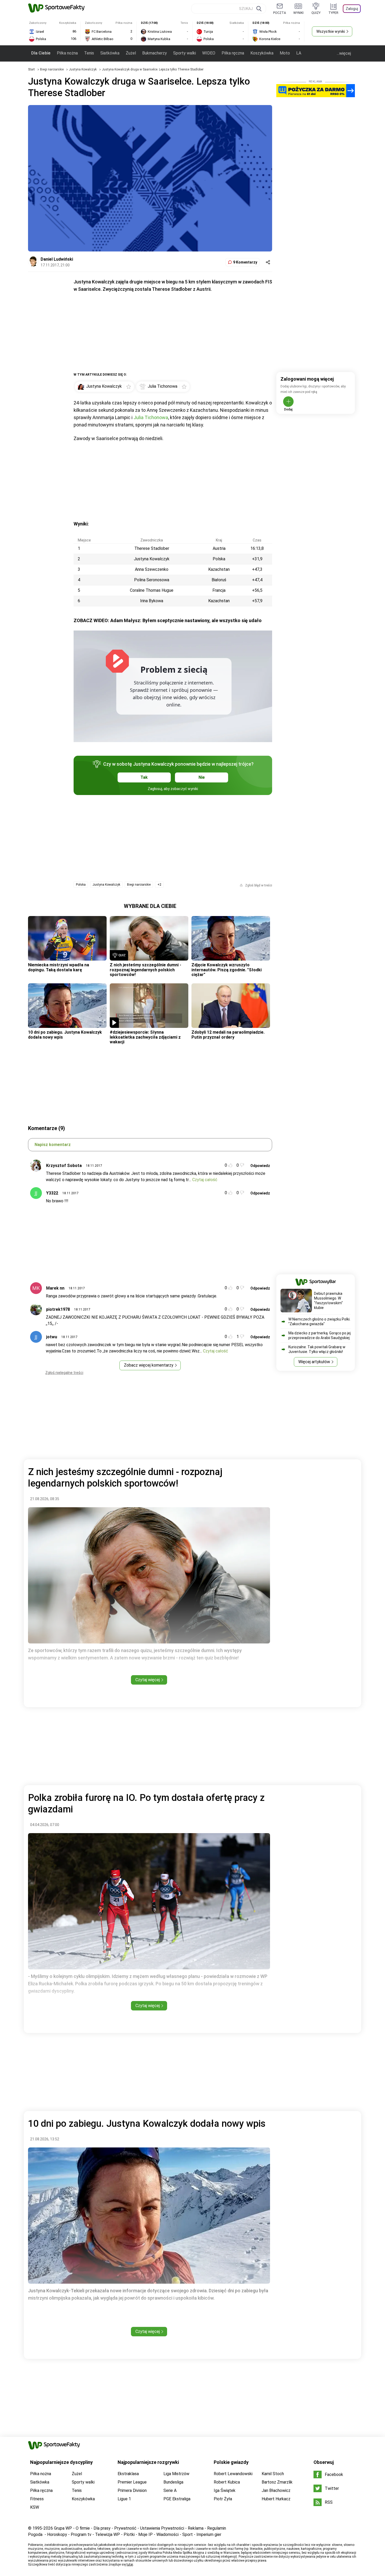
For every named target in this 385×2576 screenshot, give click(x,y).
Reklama (196, 2528)
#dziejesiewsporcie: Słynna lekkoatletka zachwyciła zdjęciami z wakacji (145, 1037)
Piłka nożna (67, 53)
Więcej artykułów (314, 1362)
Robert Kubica (227, 2482)
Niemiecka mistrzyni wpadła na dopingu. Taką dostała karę (59, 967)
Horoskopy (57, 2534)
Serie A (170, 2490)
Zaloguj (352, 9)
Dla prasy (102, 2528)
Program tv (81, 2534)
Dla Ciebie (41, 53)
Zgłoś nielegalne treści (64, 1373)
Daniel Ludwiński (57, 259)
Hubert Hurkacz (276, 2499)
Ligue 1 (124, 2499)
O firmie (83, 2528)
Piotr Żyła (223, 2499)
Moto (285, 53)
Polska (81, 885)
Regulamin (217, 2528)
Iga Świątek (225, 2490)
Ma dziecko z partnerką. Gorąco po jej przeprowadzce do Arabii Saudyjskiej (320, 1335)
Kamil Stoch (273, 2474)
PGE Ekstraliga (177, 2499)
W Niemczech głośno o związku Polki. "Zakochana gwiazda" (319, 1322)
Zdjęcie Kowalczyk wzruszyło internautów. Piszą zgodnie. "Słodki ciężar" (227, 970)
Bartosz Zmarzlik (277, 2482)
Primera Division (132, 2490)
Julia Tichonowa (151, 417)
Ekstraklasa (128, 2474)
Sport (188, 2534)
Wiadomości (167, 2534)
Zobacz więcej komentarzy (149, 1365)
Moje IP (145, 2534)
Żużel (131, 53)
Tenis (89, 53)
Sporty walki (185, 53)
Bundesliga (173, 2482)
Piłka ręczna (233, 53)
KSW (35, 2507)
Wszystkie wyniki (331, 31)
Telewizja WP (108, 2534)
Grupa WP (63, 2528)
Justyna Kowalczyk (83, 69)
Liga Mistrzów (176, 2474)
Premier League (132, 2482)
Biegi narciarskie (52, 69)
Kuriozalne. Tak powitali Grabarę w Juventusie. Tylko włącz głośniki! (317, 1349)
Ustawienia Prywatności (162, 2528)
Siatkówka (110, 53)
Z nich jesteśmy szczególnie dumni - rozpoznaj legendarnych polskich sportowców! (145, 970)
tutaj (130, 2564)
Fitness (37, 2499)
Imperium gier (209, 2534)
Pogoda (35, 2534)
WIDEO (209, 53)
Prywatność (125, 2528)
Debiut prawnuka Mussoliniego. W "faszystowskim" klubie (328, 1301)
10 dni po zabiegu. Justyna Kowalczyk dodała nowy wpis (65, 1035)
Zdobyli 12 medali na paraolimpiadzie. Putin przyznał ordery (228, 1035)
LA (299, 53)
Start (31, 69)
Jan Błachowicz (276, 2490)
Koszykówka (262, 53)
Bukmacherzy (155, 53)
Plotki (129, 2534)
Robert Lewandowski (233, 2474)
